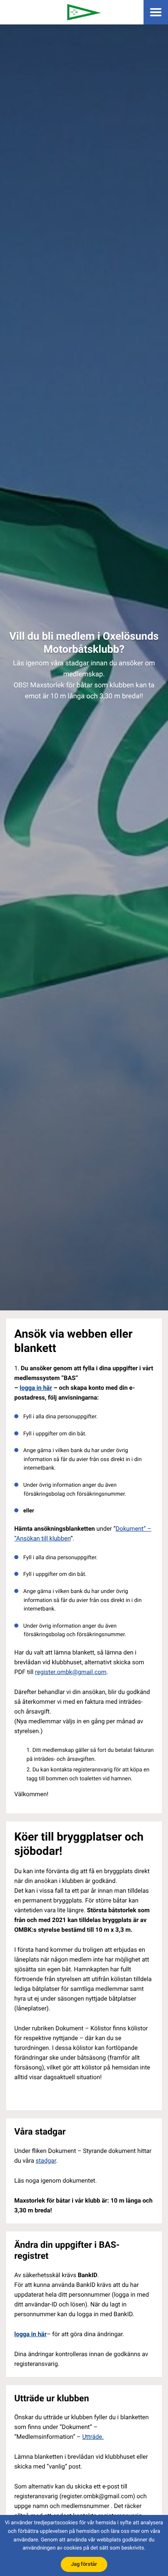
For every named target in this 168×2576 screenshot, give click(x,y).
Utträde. (93, 2437)
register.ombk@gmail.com (71, 1672)
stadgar (46, 2161)
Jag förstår (84, 2564)
